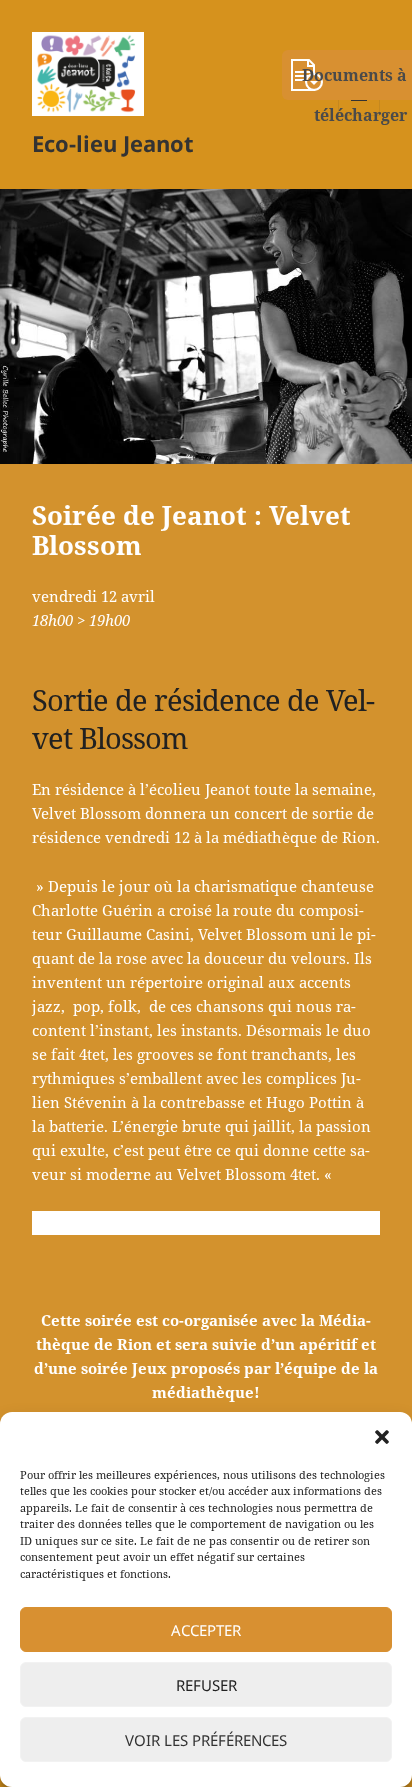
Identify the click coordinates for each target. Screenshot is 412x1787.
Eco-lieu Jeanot (113, 143)
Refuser (206, 1685)
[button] (382, 1437)
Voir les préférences (206, 1740)
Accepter (206, 1630)
